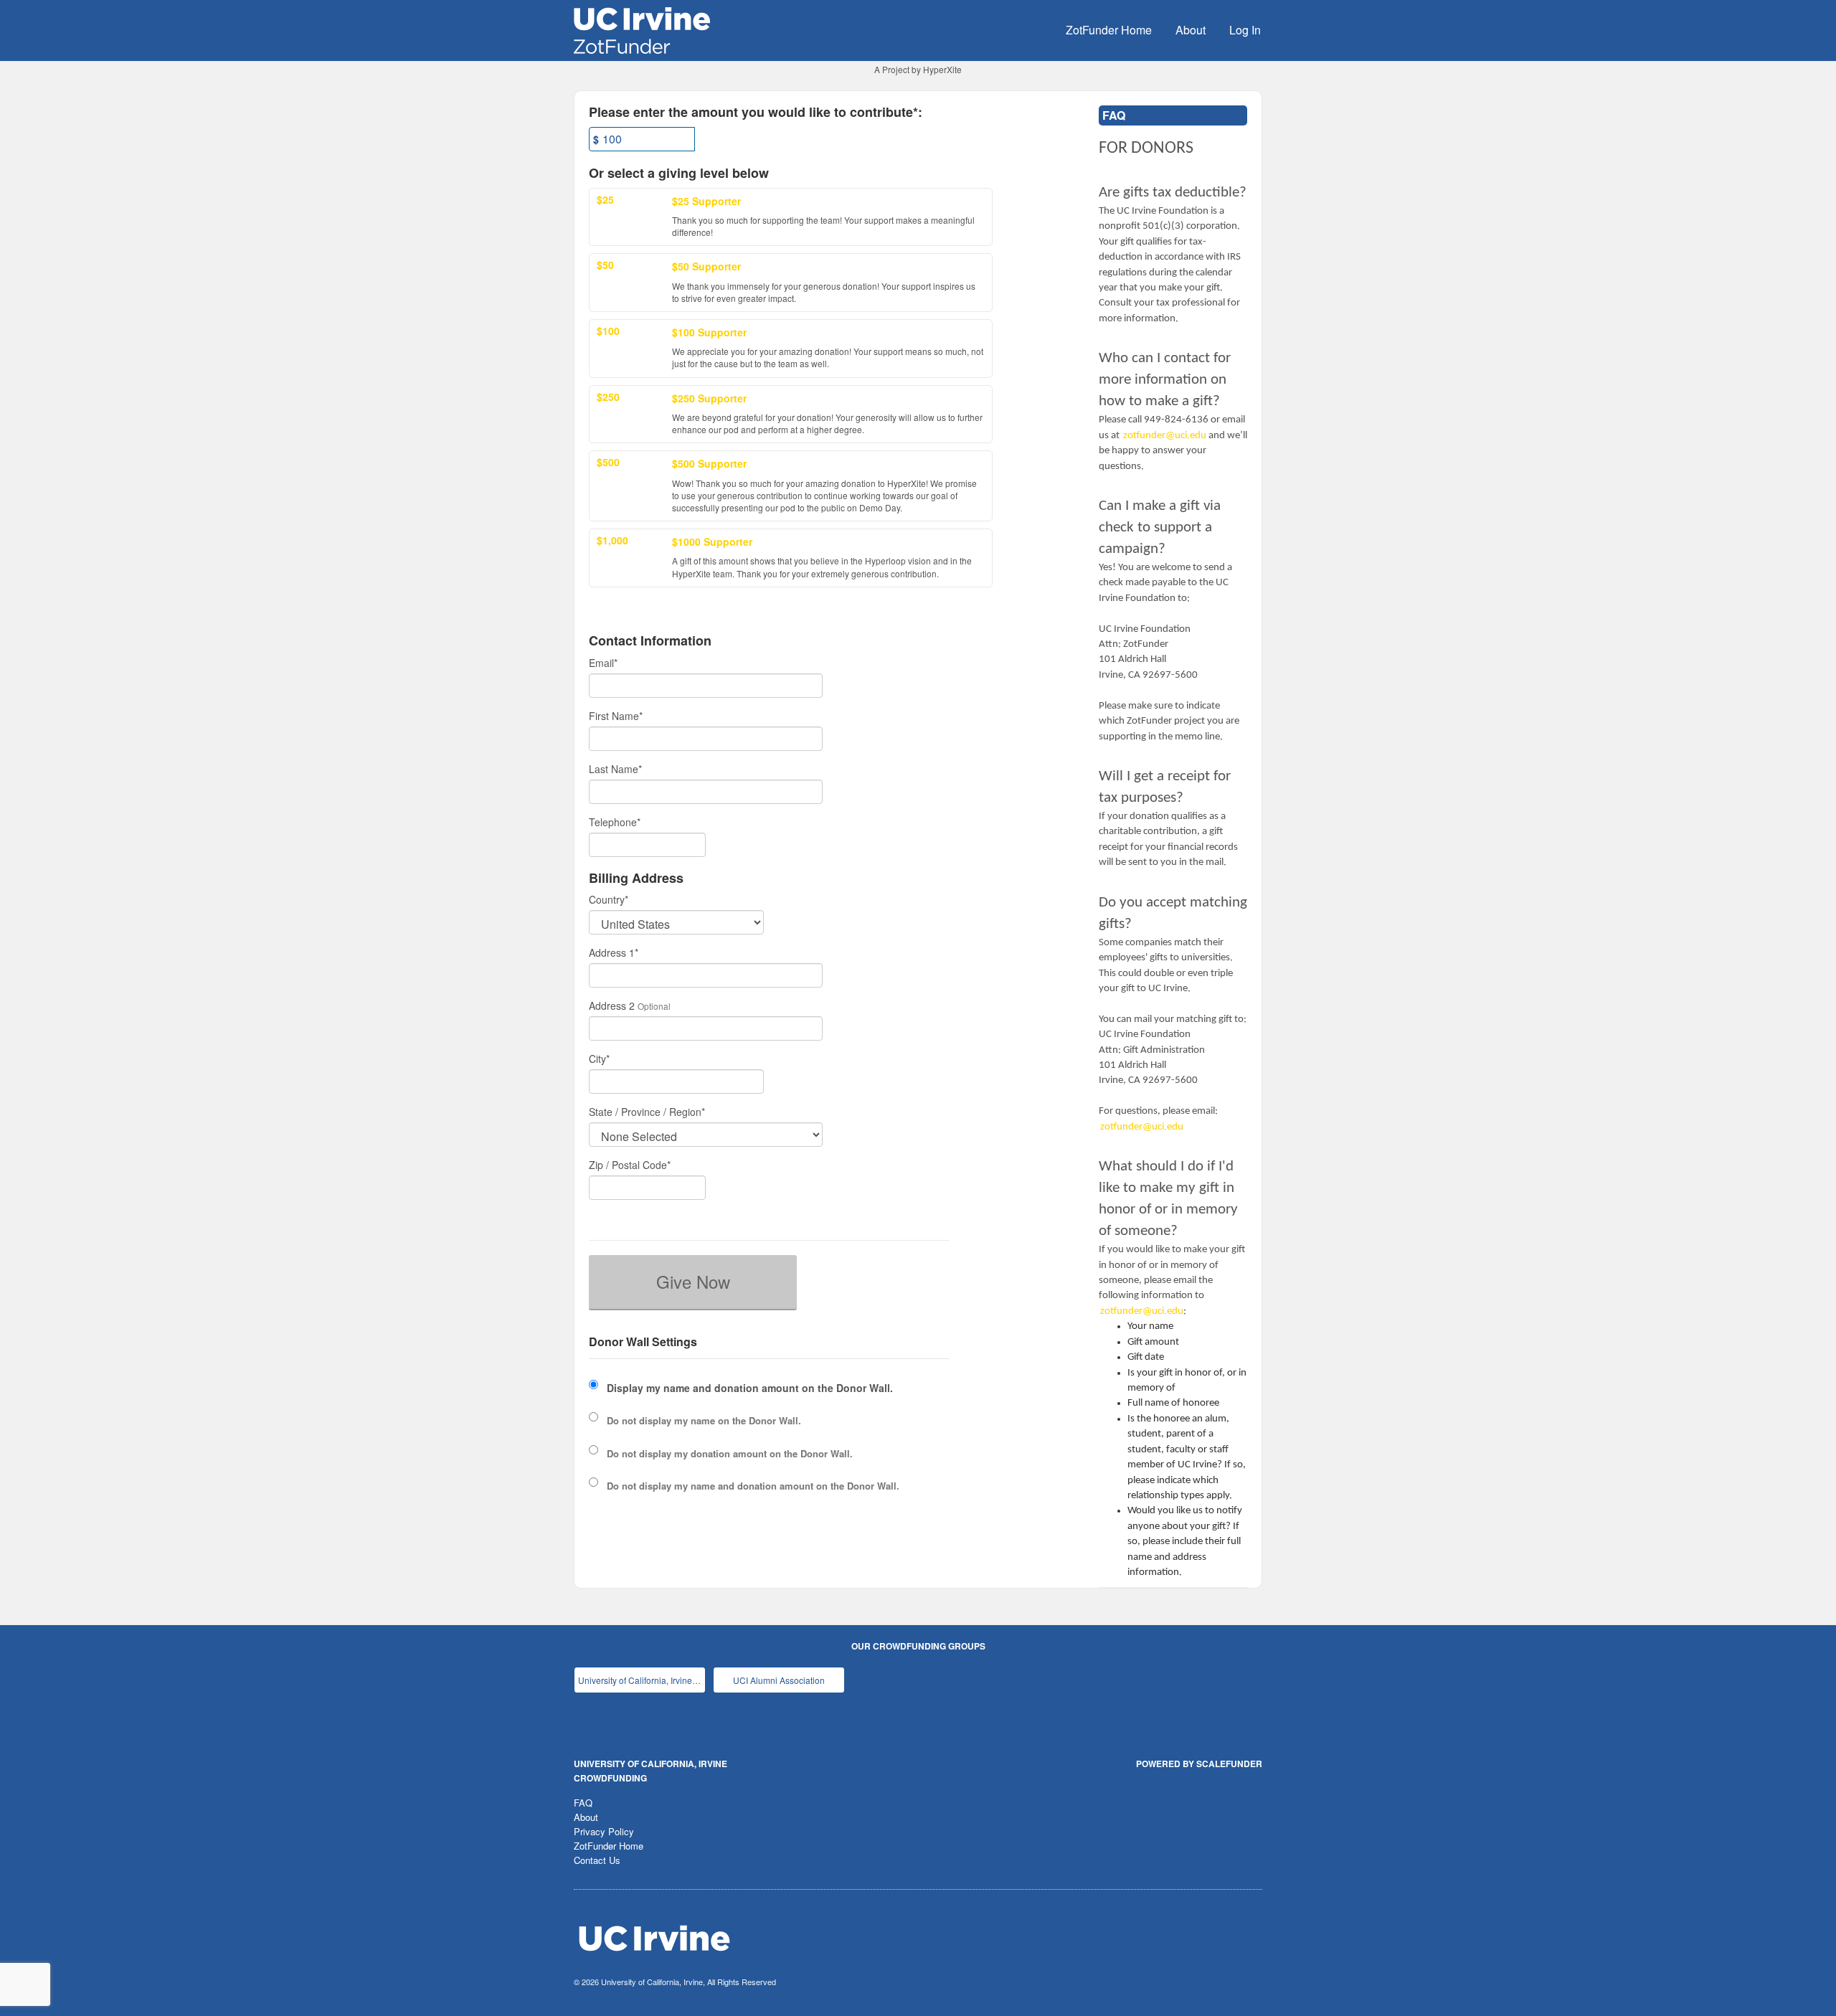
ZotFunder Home (1109, 30)
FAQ (583, 1803)
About (1191, 30)
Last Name (615, 769)
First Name (616, 716)
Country (609, 899)
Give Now (693, 1281)
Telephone (615, 822)
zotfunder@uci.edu (1165, 436)
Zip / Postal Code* (630, 1165)
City (599, 1059)
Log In (1245, 30)
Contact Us (597, 1860)
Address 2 (612, 1005)
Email (603, 663)
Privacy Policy (604, 1831)
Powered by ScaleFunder (1199, 1764)
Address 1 (614, 952)
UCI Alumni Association (779, 1680)
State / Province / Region (647, 1112)
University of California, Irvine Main (642, 1680)
